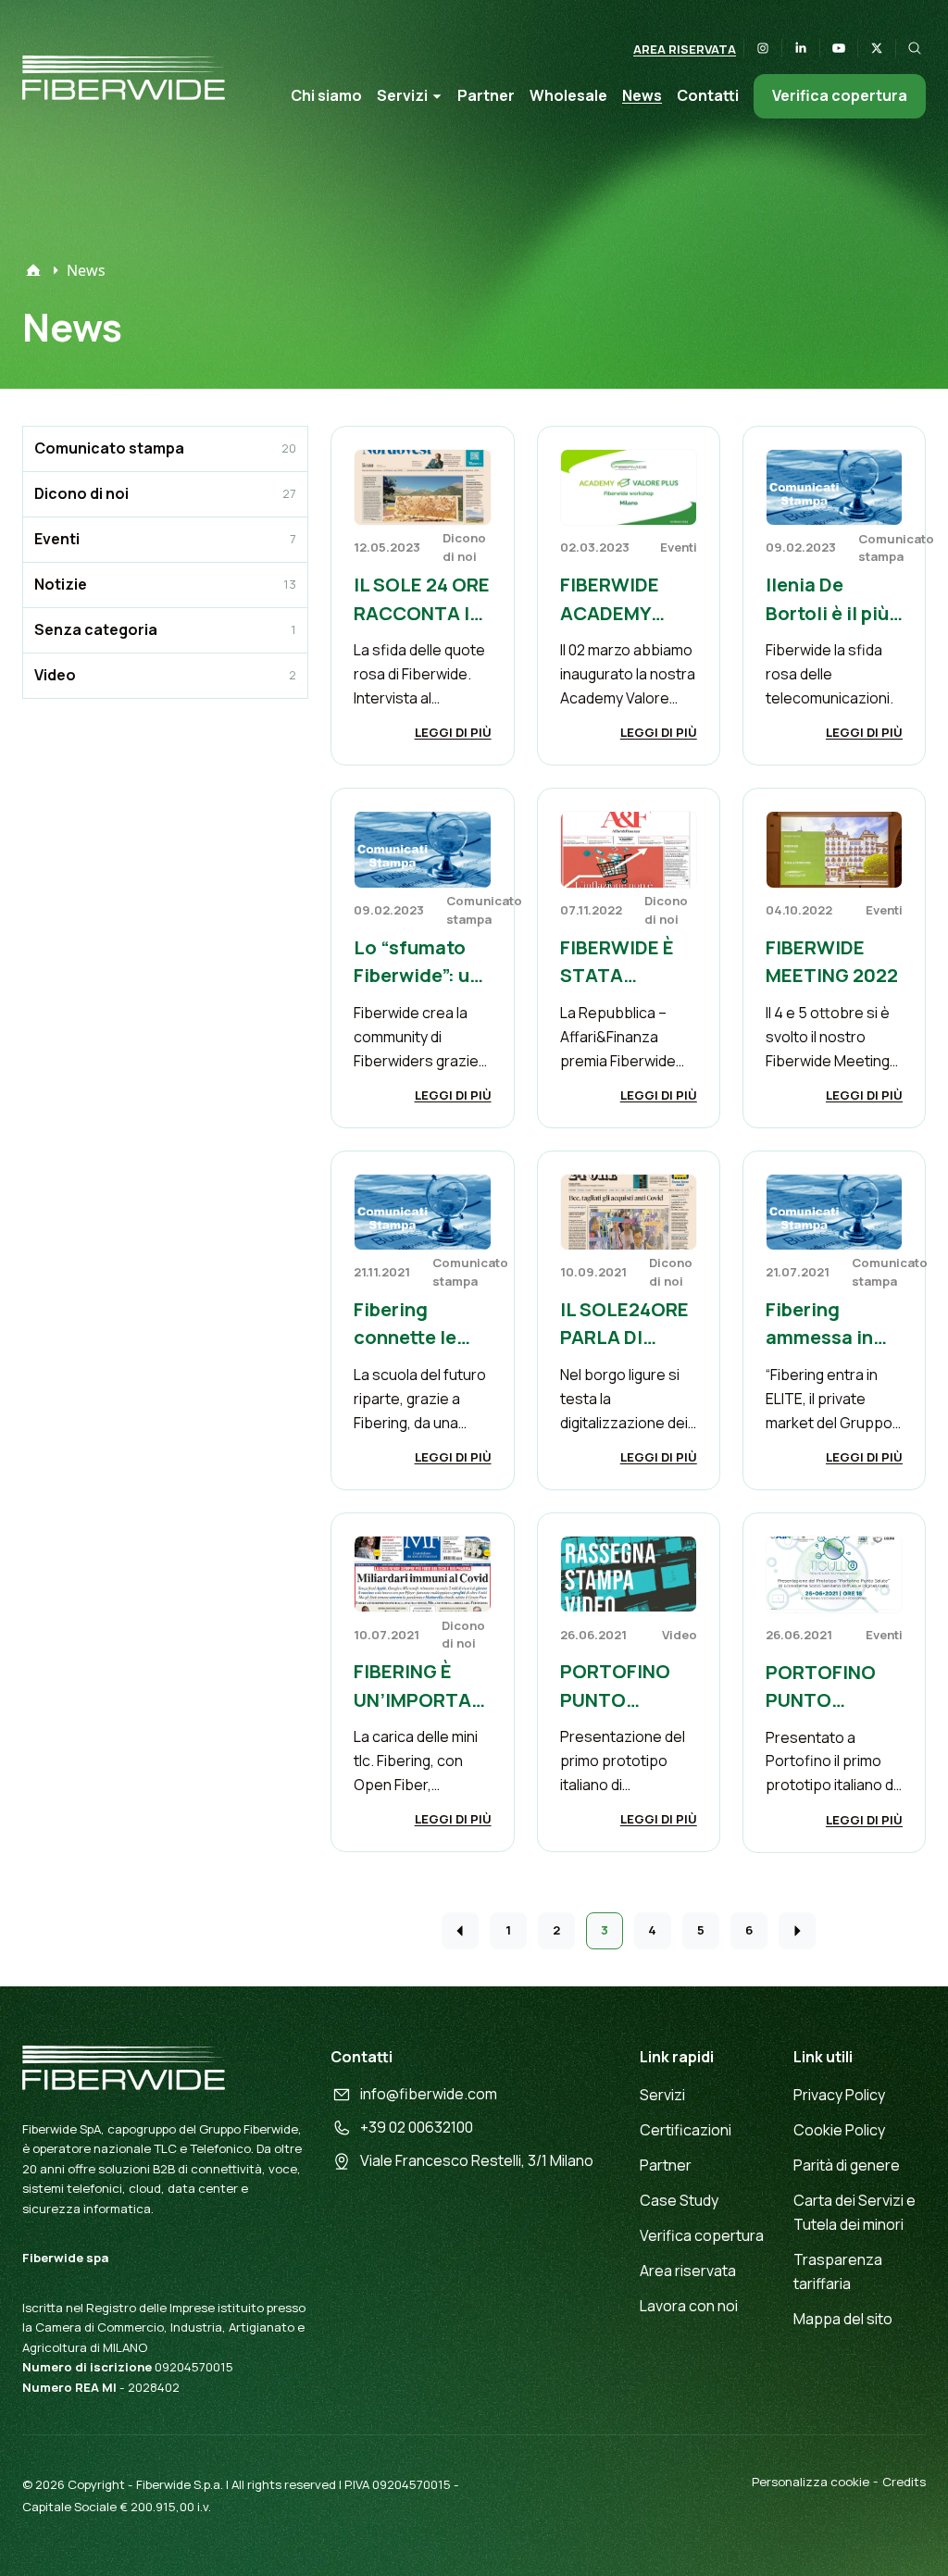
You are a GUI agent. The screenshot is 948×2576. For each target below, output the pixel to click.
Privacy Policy (839, 2095)
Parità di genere (847, 2165)
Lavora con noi (689, 2306)
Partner (486, 95)
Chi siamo (326, 95)
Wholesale (568, 95)
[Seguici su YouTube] (839, 48)
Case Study (679, 2200)
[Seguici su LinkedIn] (801, 48)
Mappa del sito (843, 2319)
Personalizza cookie (811, 2482)
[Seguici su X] (877, 48)
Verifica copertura (840, 95)
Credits (904, 2482)
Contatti (708, 95)
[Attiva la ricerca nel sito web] (915, 48)
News (642, 95)
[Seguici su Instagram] (763, 48)
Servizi (402, 95)
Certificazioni (686, 2130)
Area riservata (685, 49)
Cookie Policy (839, 2130)
